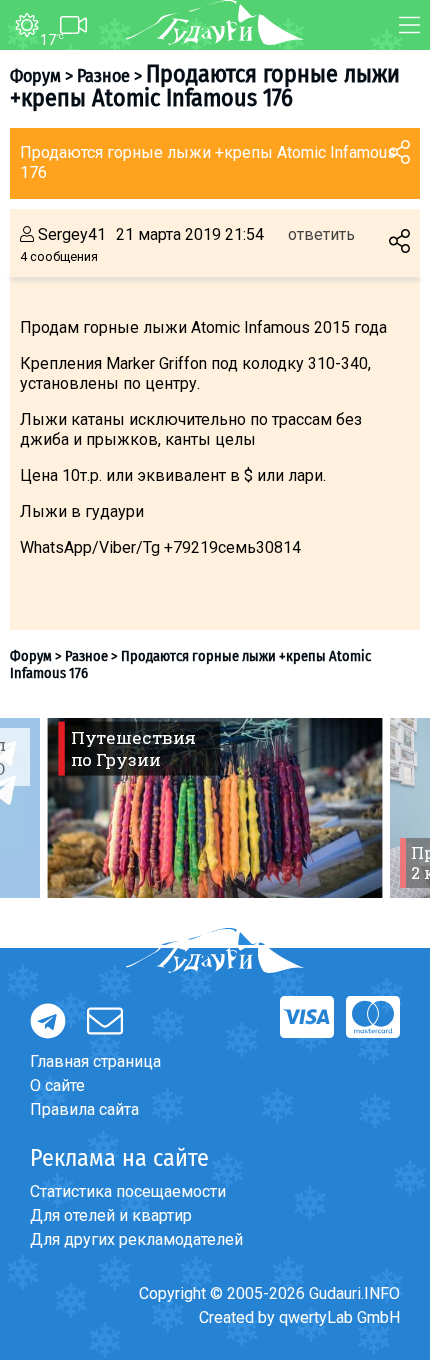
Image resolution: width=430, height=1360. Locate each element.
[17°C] (19, 26)
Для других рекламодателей (136, 1239)
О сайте (57, 1085)
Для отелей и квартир (111, 1215)
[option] (215, 808)
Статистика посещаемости (128, 1191)
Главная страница (95, 1061)
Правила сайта (84, 1109)
